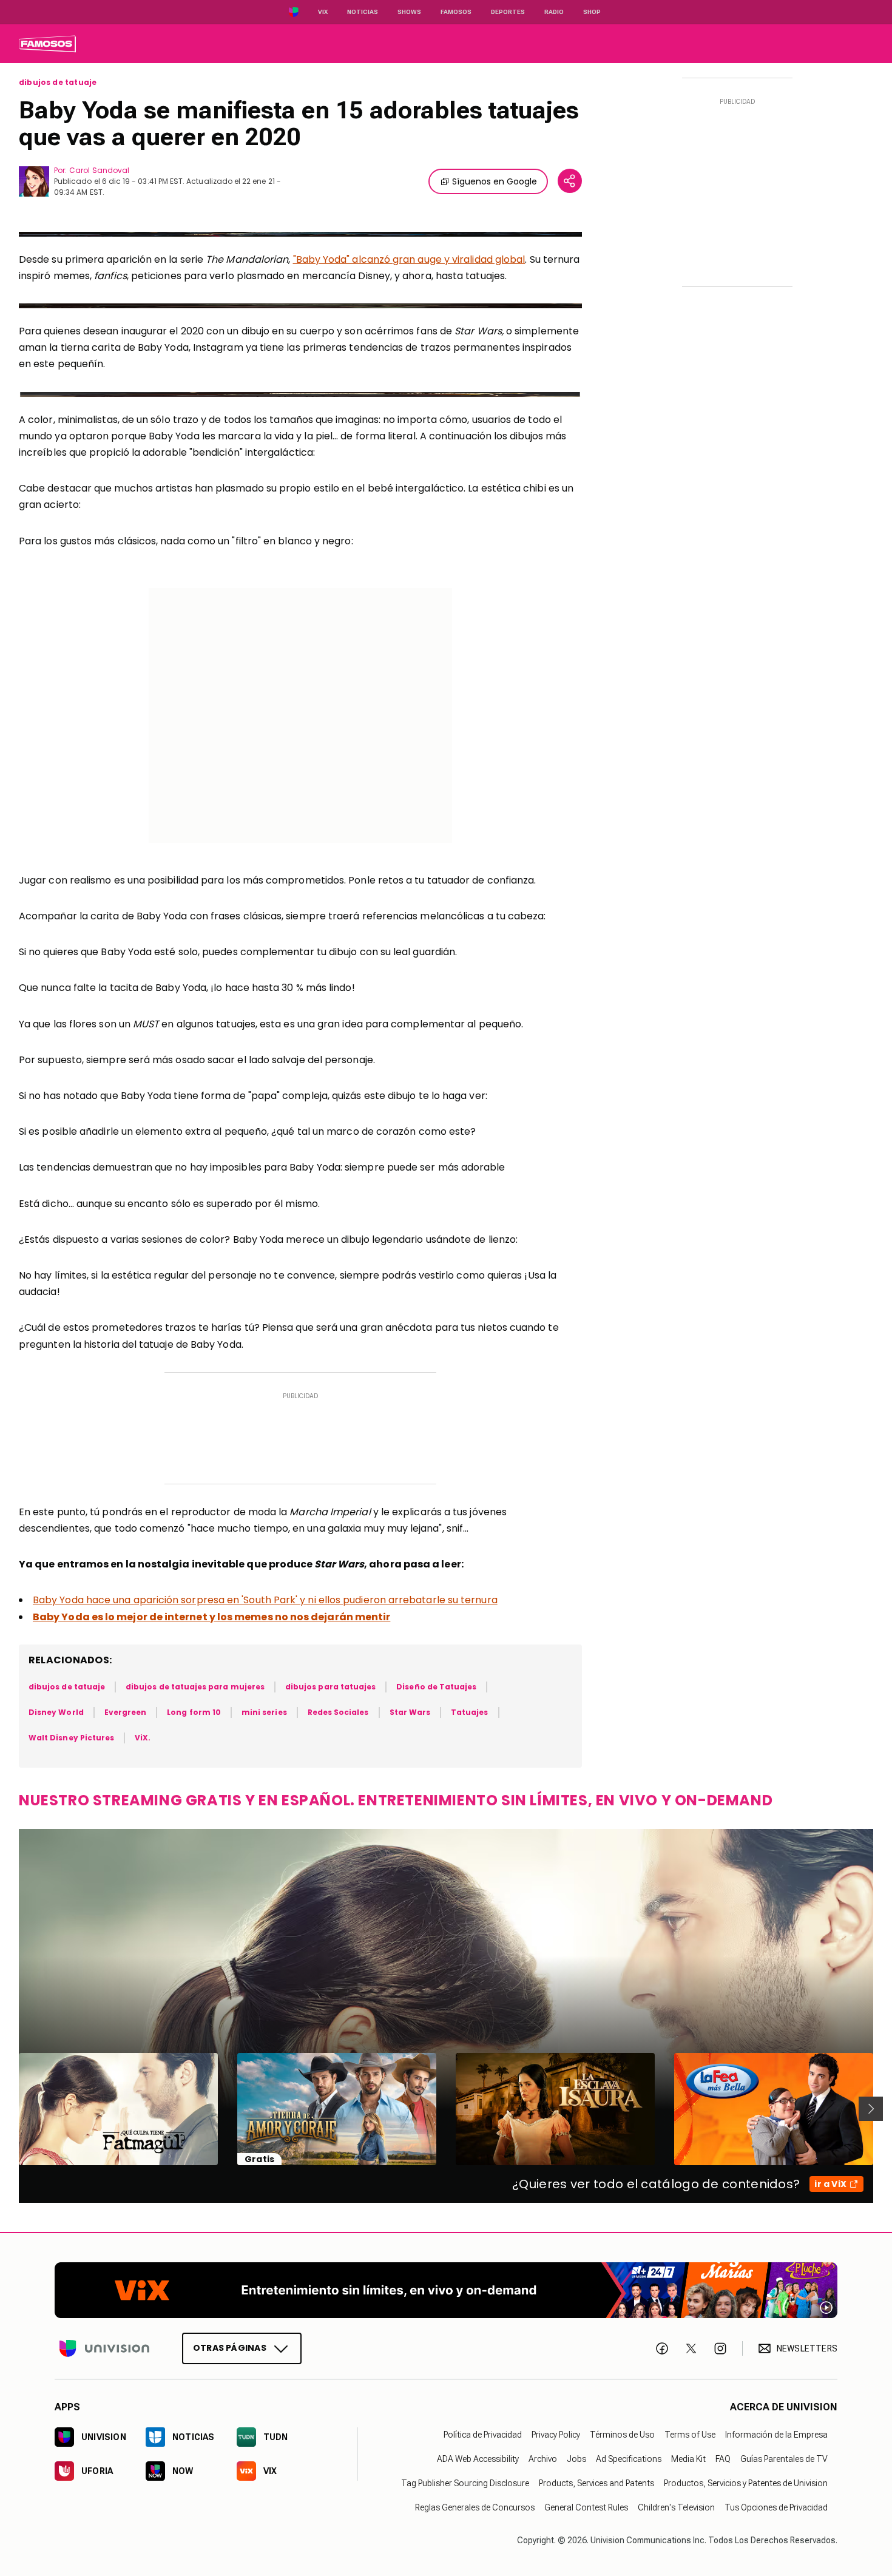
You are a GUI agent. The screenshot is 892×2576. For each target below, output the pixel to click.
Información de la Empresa (776, 2435)
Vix (323, 12)
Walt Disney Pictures (71, 1738)
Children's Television (676, 2507)
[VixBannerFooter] (446, 2290)
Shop (592, 12)
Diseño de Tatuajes (436, 1687)
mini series (264, 1712)
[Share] (570, 181)
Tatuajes (469, 1712)
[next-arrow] (871, 2109)
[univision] (47, 44)
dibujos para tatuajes (330, 1687)
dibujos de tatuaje (58, 83)
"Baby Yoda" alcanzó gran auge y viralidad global (409, 259)
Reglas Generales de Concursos (475, 2507)
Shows (409, 12)
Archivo (543, 2459)
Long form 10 (194, 1712)
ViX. (143, 1738)
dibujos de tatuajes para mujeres (195, 1687)
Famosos (456, 12)
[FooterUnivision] (104, 2348)
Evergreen (126, 1712)
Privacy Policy (556, 2435)
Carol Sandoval (99, 170)
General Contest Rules (586, 2507)
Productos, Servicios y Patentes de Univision (746, 2483)
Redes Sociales (338, 1712)
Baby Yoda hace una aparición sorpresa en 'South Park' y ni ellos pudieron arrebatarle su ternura (265, 1600)
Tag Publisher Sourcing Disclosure (465, 2483)
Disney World (56, 1712)
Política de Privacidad (483, 2435)
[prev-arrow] (11, 2109)
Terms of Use (690, 2435)
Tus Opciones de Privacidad (776, 2507)
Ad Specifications (629, 2459)
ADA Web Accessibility (478, 2459)
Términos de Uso (622, 2435)
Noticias (363, 12)
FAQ (723, 2459)
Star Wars (410, 1712)
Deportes (508, 12)
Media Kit (688, 2459)
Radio (554, 12)
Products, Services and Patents (596, 2483)
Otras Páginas (230, 2348)
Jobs (576, 2459)
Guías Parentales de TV (784, 2459)
